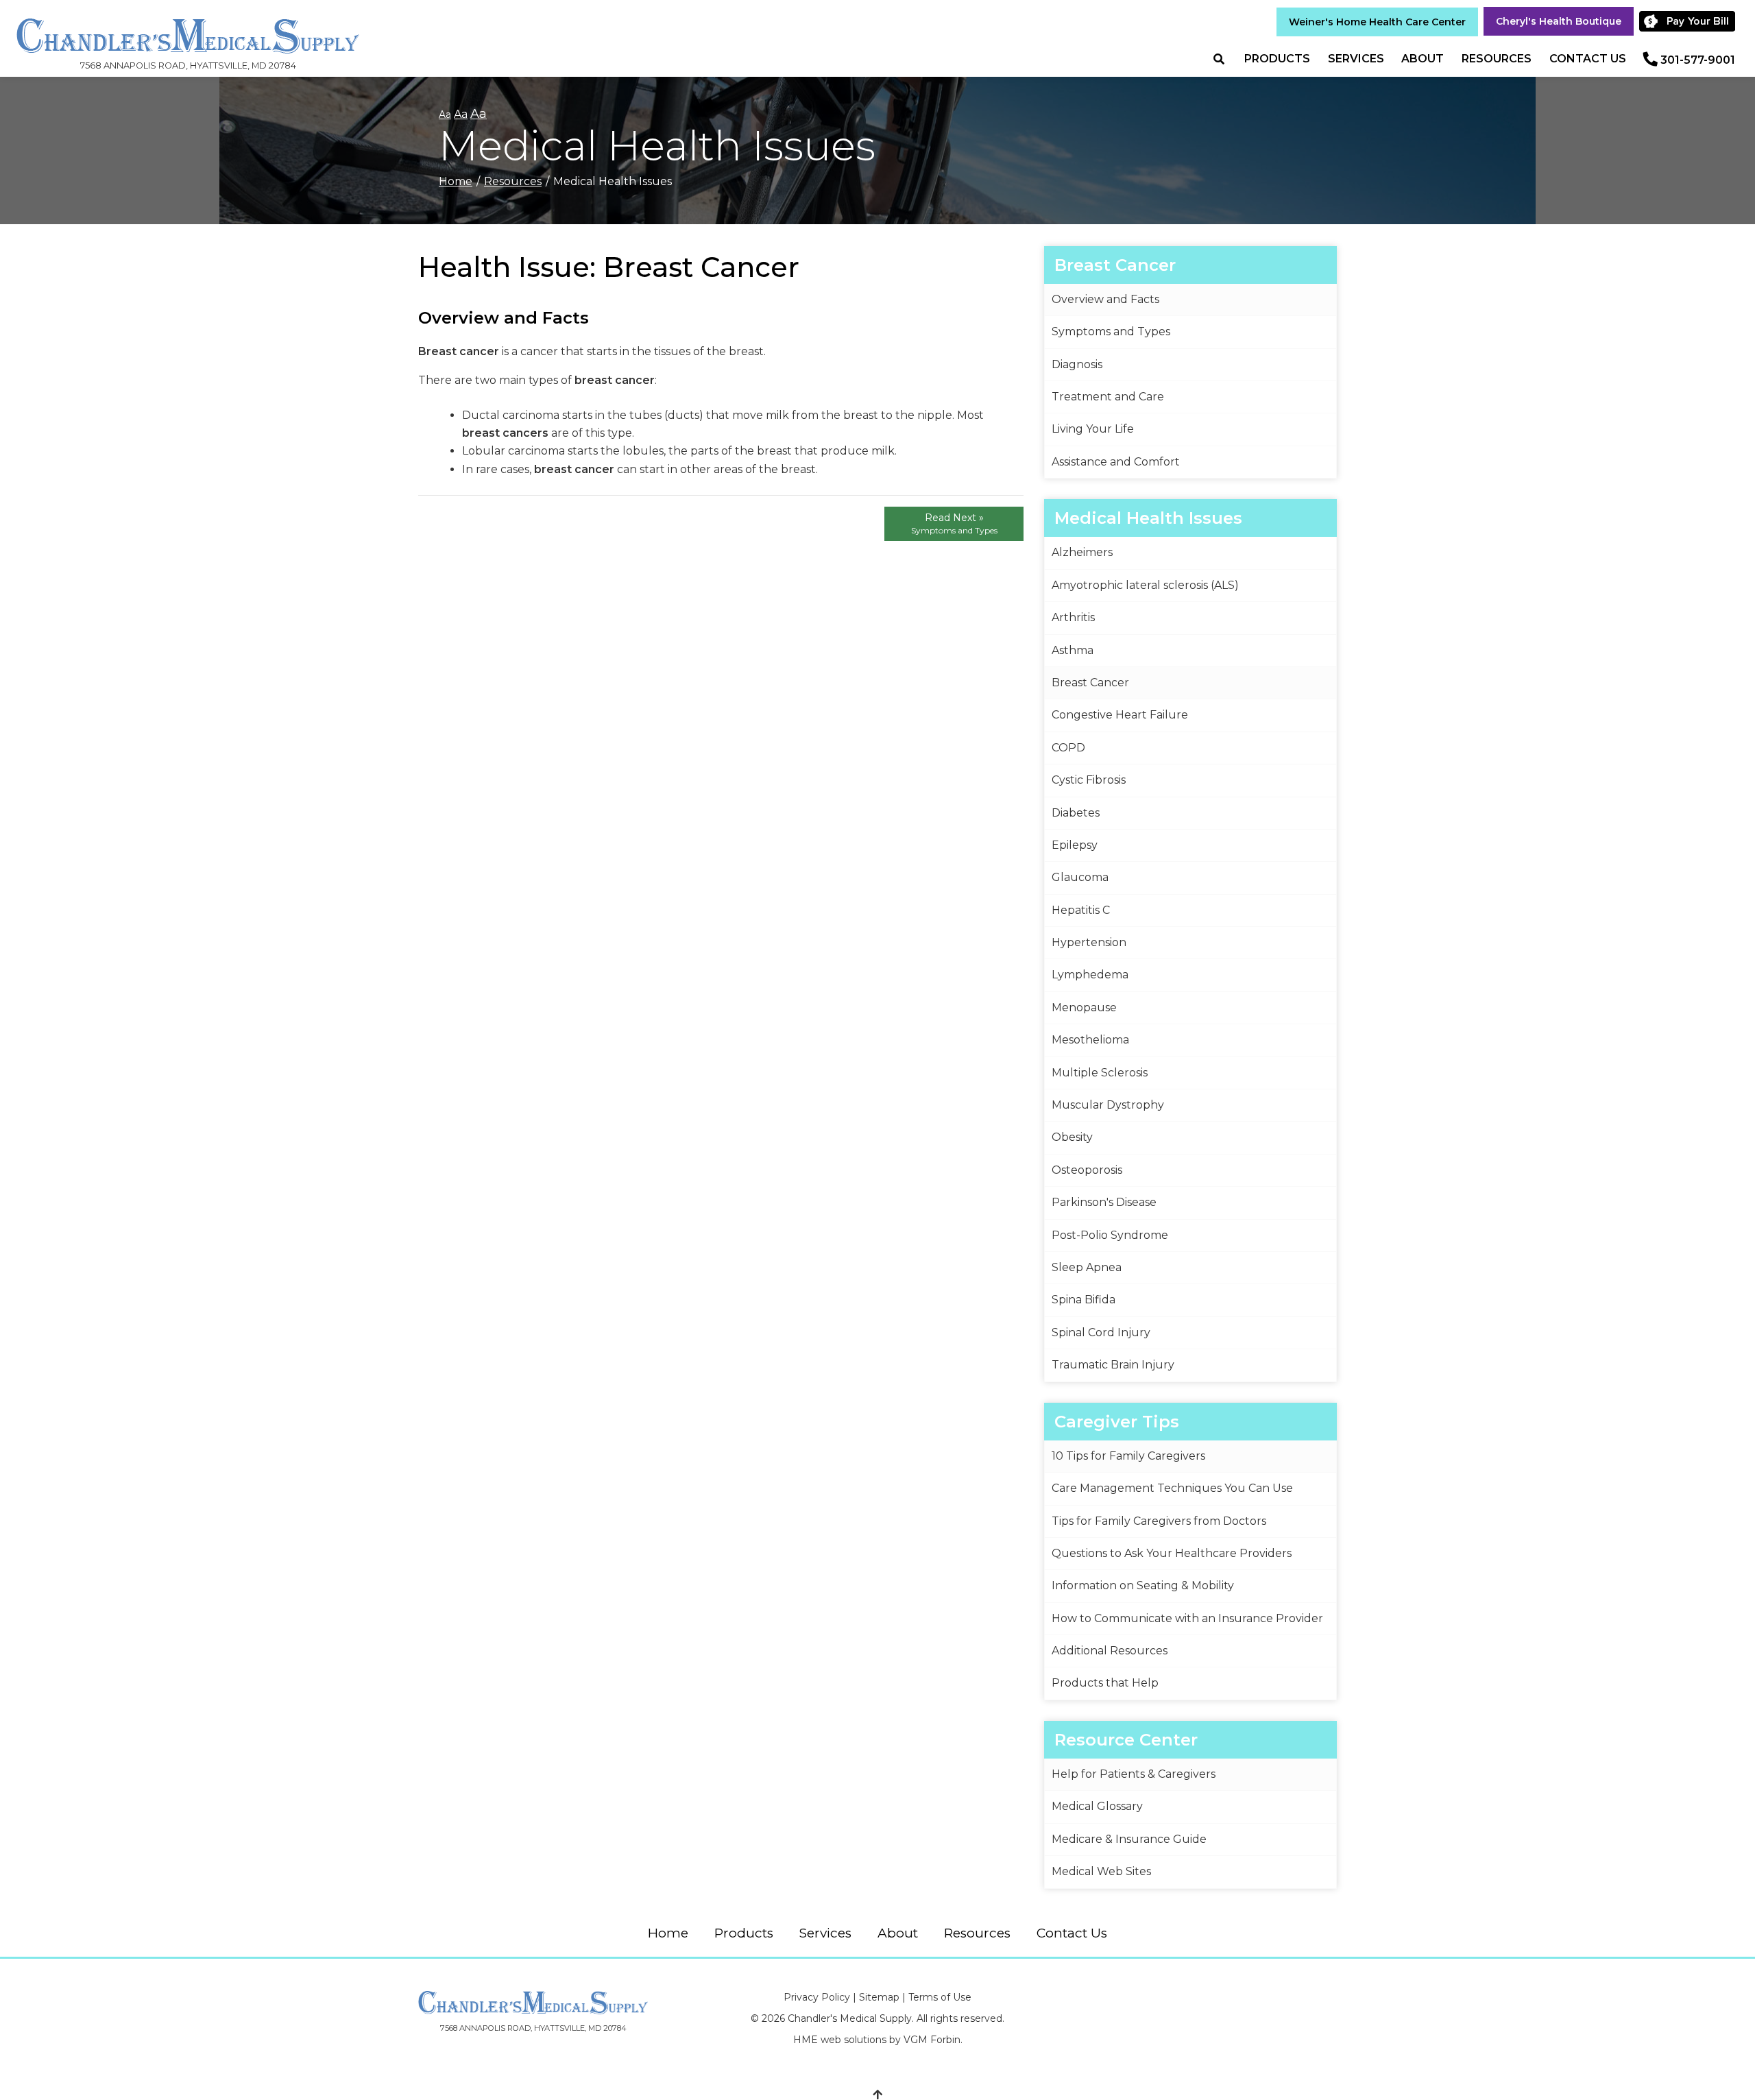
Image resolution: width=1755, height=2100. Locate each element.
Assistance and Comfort (1116, 462)
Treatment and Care (1108, 397)
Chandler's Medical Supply (850, 2018)
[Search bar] (1224, 59)
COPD (1068, 748)
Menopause (1084, 1007)
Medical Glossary (1097, 1806)
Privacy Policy (817, 1997)
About (1423, 59)
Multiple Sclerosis (1100, 1073)
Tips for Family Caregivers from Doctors (1159, 1521)
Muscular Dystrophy (1108, 1105)
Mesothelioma (1090, 1040)
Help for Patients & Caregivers (1134, 1774)
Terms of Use (940, 1997)
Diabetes (1076, 813)
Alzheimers (1082, 552)
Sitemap (879, 1997)
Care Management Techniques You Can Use (1172, 1488)
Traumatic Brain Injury (1113, 1365)
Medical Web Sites (1101, 1871)
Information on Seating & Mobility (1143, 1585)
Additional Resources (1110, 1651)
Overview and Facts (1105, 299)
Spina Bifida (1084, 1300)
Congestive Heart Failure (1120, 715)
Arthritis (1073, 617)
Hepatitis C (1081, 910)
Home (456, 181)
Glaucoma (1080, 877)
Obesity (1072, 1137)
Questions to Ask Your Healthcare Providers (1172, 1553)
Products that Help (1105, 1683)
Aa (445, 114)
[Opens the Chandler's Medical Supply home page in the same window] (188, 29)
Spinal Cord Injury (1101, 1332)
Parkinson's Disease (1104, 1202)
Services (1356, 59)
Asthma (1073, 650)
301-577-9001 (1698, 60)
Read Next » (954, 523)
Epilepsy (1075, 845)
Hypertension (1089, 942)
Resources (1497, 59)
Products (1277, 59)
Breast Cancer (1090, 683)
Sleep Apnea (1087, 1267)
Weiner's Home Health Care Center (1377, 22)
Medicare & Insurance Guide (1129, 1839)
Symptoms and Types (1111, 331)
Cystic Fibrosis (1089, 780)
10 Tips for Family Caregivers (1128, 1456)
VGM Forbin (932, 2040)
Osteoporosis (1087, 1170)
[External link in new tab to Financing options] (1692, 21)
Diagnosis (1077, 364)
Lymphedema (1090, 975)
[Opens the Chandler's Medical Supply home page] (533, 2003)
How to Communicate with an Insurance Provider (1187, 1618)
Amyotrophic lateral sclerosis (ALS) (1145, 585)
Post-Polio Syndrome (1110, 1235)
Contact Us (1588, 59)
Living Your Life (1093, 429)
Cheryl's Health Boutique (1559, 21)
